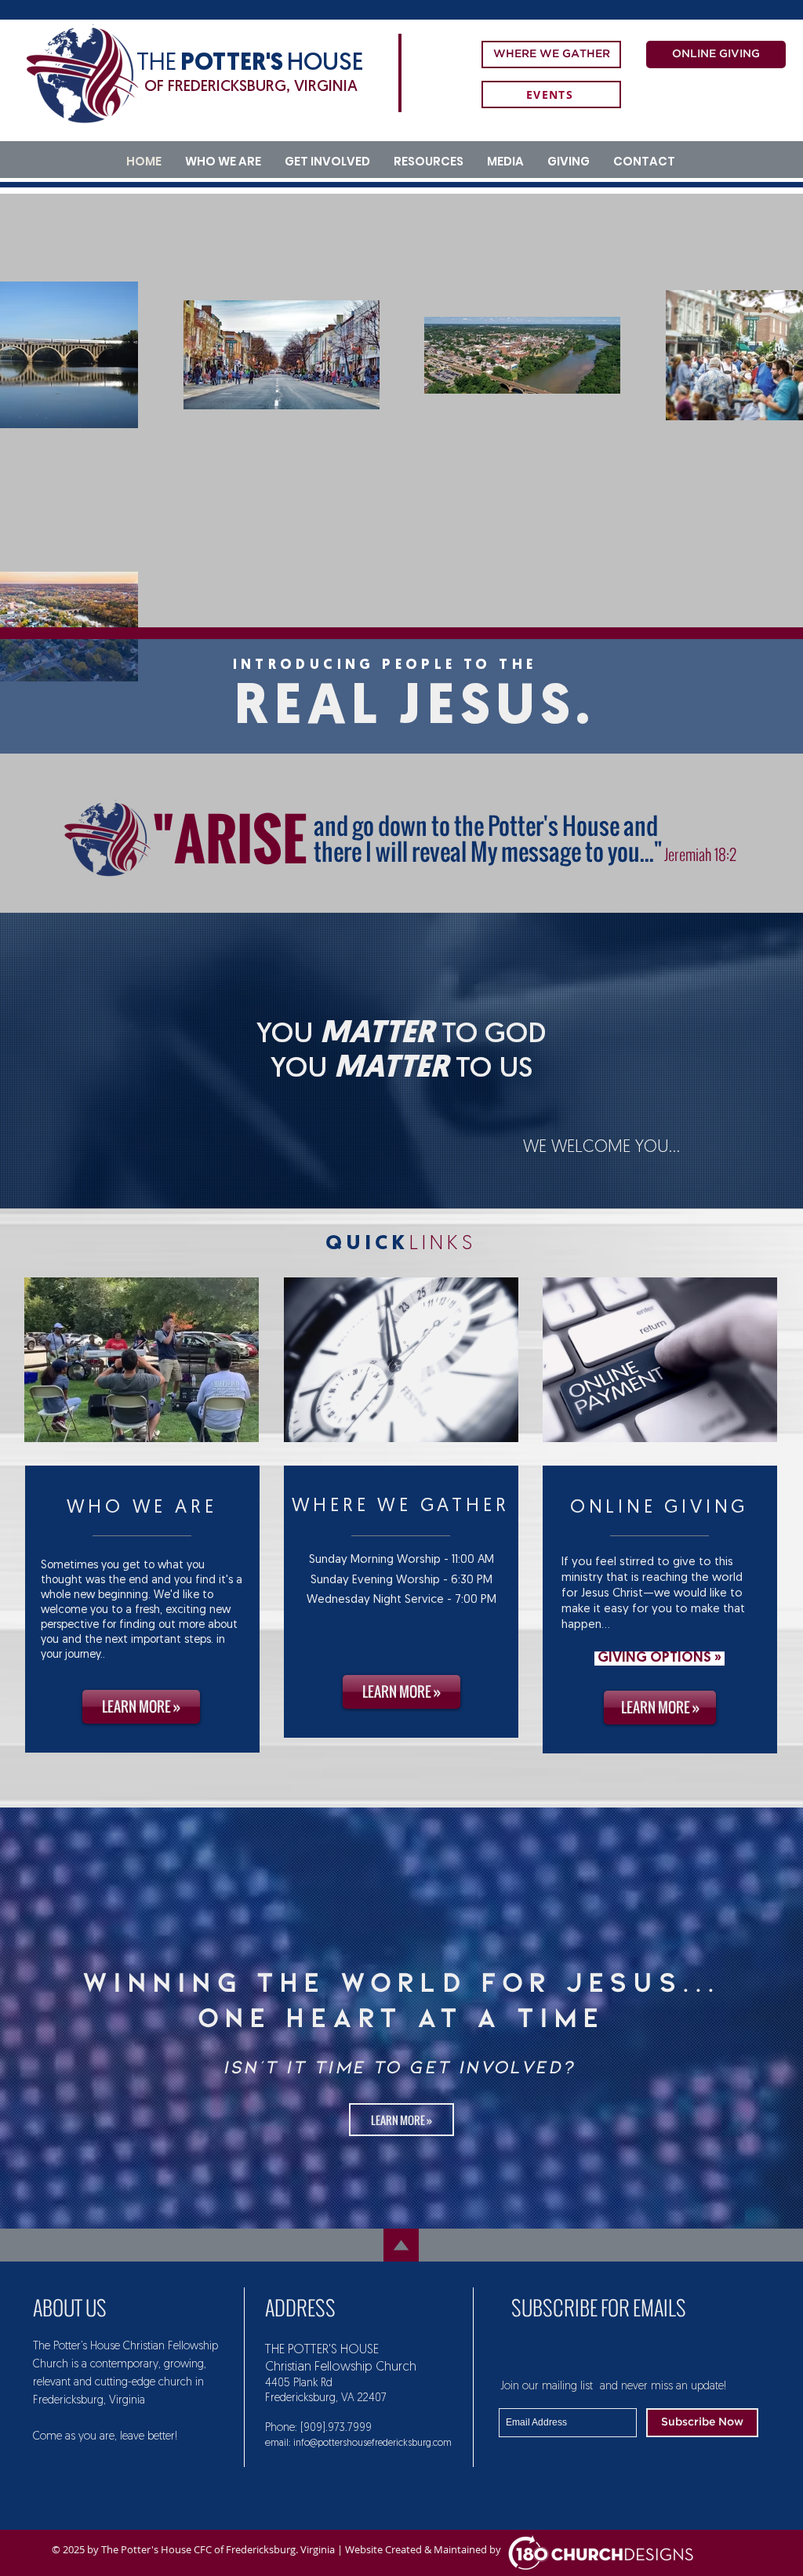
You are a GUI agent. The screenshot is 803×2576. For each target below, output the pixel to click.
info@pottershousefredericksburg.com (372, 2443)
